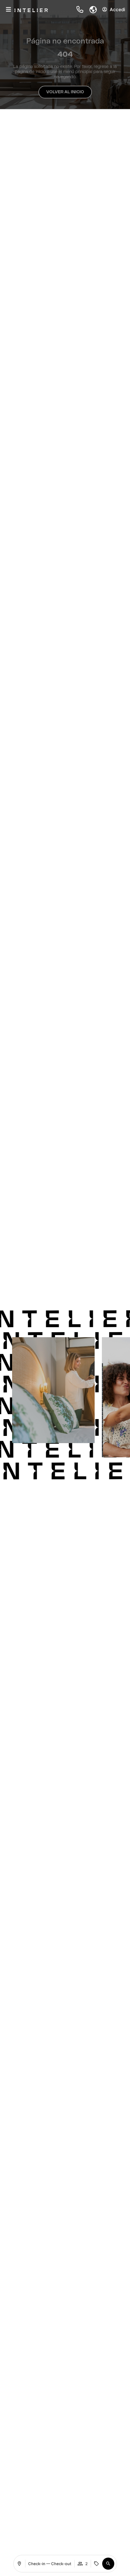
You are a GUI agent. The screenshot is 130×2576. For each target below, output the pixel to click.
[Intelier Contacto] (80, 9)
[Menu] (8, 9)
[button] (90, 9)
